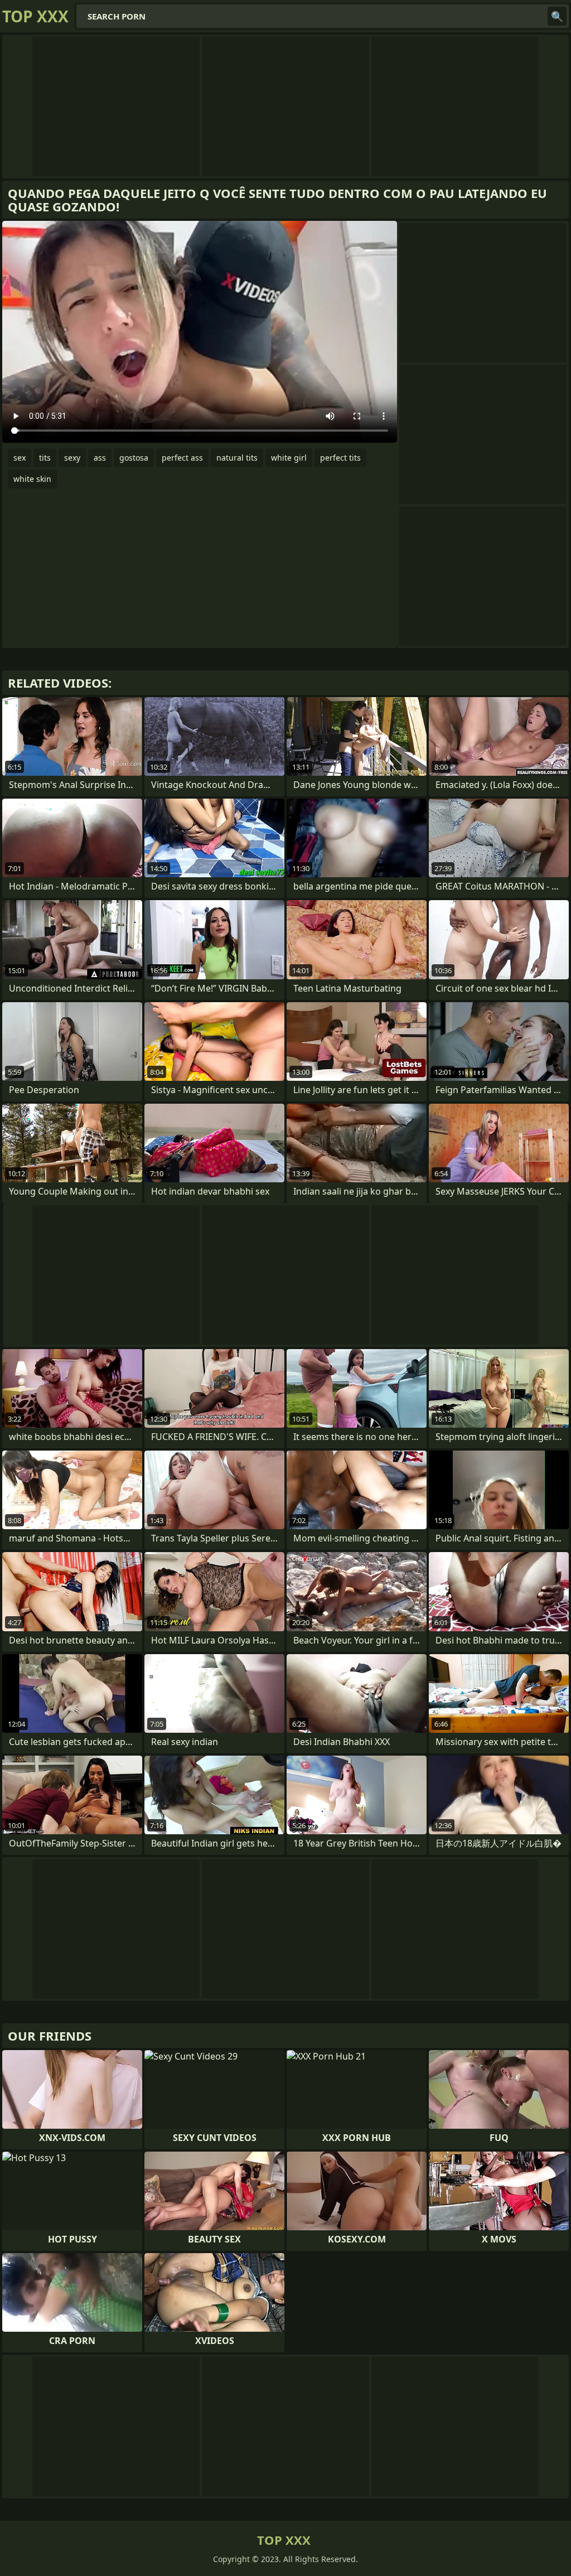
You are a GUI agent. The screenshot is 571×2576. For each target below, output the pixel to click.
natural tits (237, 458)
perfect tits (340, 458)
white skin (32, 479)
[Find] (557, 16)
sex (20, 458)
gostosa (134, 458)
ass (100, 458)
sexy (72, 458)
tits (45, 458)
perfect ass (182, 458)
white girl (289, 458)
